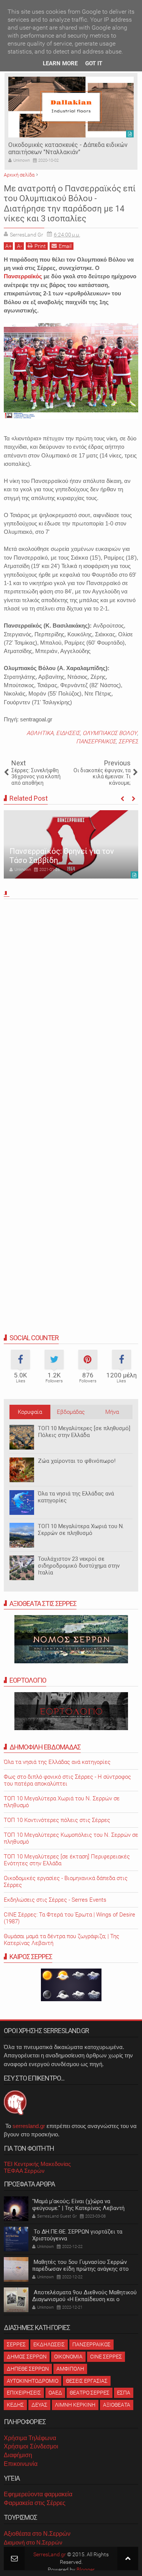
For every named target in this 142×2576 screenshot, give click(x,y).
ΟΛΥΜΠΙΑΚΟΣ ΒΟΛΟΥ (110, 733)
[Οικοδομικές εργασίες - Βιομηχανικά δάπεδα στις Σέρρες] (71, 107)
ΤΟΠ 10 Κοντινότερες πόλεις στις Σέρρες (57, 1820)
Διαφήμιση (18, 2455)
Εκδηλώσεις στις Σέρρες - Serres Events (55, 1900)
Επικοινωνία (21, 2464)
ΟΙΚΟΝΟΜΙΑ (68, 2357)
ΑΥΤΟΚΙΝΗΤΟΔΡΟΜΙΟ (33, 2381)
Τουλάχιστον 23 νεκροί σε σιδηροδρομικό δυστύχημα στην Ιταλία (79, 1566)
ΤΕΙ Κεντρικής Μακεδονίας (37, 2164)
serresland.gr (29, 2126)
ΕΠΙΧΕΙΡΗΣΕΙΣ (24, 2393)
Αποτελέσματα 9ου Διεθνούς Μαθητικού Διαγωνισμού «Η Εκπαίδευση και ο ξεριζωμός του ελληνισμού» (84, 2299)
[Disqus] (71, 1008)
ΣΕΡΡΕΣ (128, 741)
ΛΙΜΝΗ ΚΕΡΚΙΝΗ (75, 2405)
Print (40, 246)
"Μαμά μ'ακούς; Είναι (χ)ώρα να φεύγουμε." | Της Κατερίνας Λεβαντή (78, 2205)
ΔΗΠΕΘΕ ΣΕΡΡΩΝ (28, 2369)
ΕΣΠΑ (124, 2393)
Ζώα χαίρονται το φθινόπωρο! (77, 1461)
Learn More (60, 63)
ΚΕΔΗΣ (15, 2405)
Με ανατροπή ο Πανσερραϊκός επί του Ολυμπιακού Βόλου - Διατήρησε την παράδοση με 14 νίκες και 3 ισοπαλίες (70, 203)
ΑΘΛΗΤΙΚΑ (40, 733)
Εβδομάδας (71, 1412)
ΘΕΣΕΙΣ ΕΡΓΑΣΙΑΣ (87, 2381)
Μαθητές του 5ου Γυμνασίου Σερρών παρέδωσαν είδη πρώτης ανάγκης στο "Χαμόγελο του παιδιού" (80, 2269)
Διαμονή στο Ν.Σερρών (33, 2542)
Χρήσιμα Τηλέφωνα (30, 2438)
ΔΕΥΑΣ (39, 2405)
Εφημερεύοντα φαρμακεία (38, 2494)
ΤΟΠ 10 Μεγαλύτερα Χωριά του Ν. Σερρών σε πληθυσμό (81, 1530)
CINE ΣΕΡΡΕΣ (106, 2357)
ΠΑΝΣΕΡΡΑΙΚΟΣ (96, 741)
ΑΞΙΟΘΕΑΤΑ (117, 2405)
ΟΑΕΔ (55, 2393)
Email (65, 246)
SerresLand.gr (50, 2554)
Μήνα (112, 1412)
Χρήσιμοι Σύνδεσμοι (31, 2446)
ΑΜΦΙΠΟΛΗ (70, 2369)
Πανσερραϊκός (23, 276)
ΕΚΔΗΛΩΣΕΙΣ (49, 2344)
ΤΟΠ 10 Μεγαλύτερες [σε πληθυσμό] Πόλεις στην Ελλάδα (84, 1432)
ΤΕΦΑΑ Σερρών (24, 2171)
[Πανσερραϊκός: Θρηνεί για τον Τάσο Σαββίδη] (71, 844)
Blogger (86, 2570)
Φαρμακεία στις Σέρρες (35, 2503)
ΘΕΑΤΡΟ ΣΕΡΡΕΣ (90, 2393)
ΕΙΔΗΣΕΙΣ (68, 733)
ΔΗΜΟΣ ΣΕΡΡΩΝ (27, 2357)
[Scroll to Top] (128, 2558)
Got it (94, 63)
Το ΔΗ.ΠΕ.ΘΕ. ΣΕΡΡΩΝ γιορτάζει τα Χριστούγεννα (77, 2235)
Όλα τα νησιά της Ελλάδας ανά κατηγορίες (76, 1497)
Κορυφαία (30, 1412)
